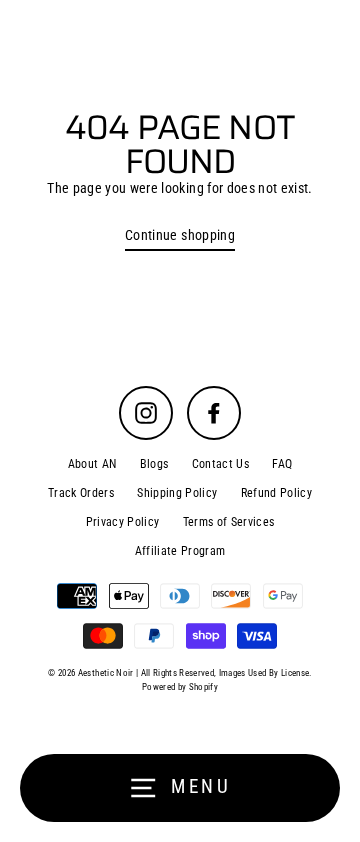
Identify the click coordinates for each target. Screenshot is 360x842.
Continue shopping (180, 235)
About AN (92, 464)
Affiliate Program (180, 551)
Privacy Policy (123, 522)
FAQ (282, 464)
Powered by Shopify (180, 687)
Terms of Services (229, 522)
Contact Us (220, 464)
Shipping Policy (177, 493)
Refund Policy (276, 493)
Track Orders (81, 493)
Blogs (154, 464)
